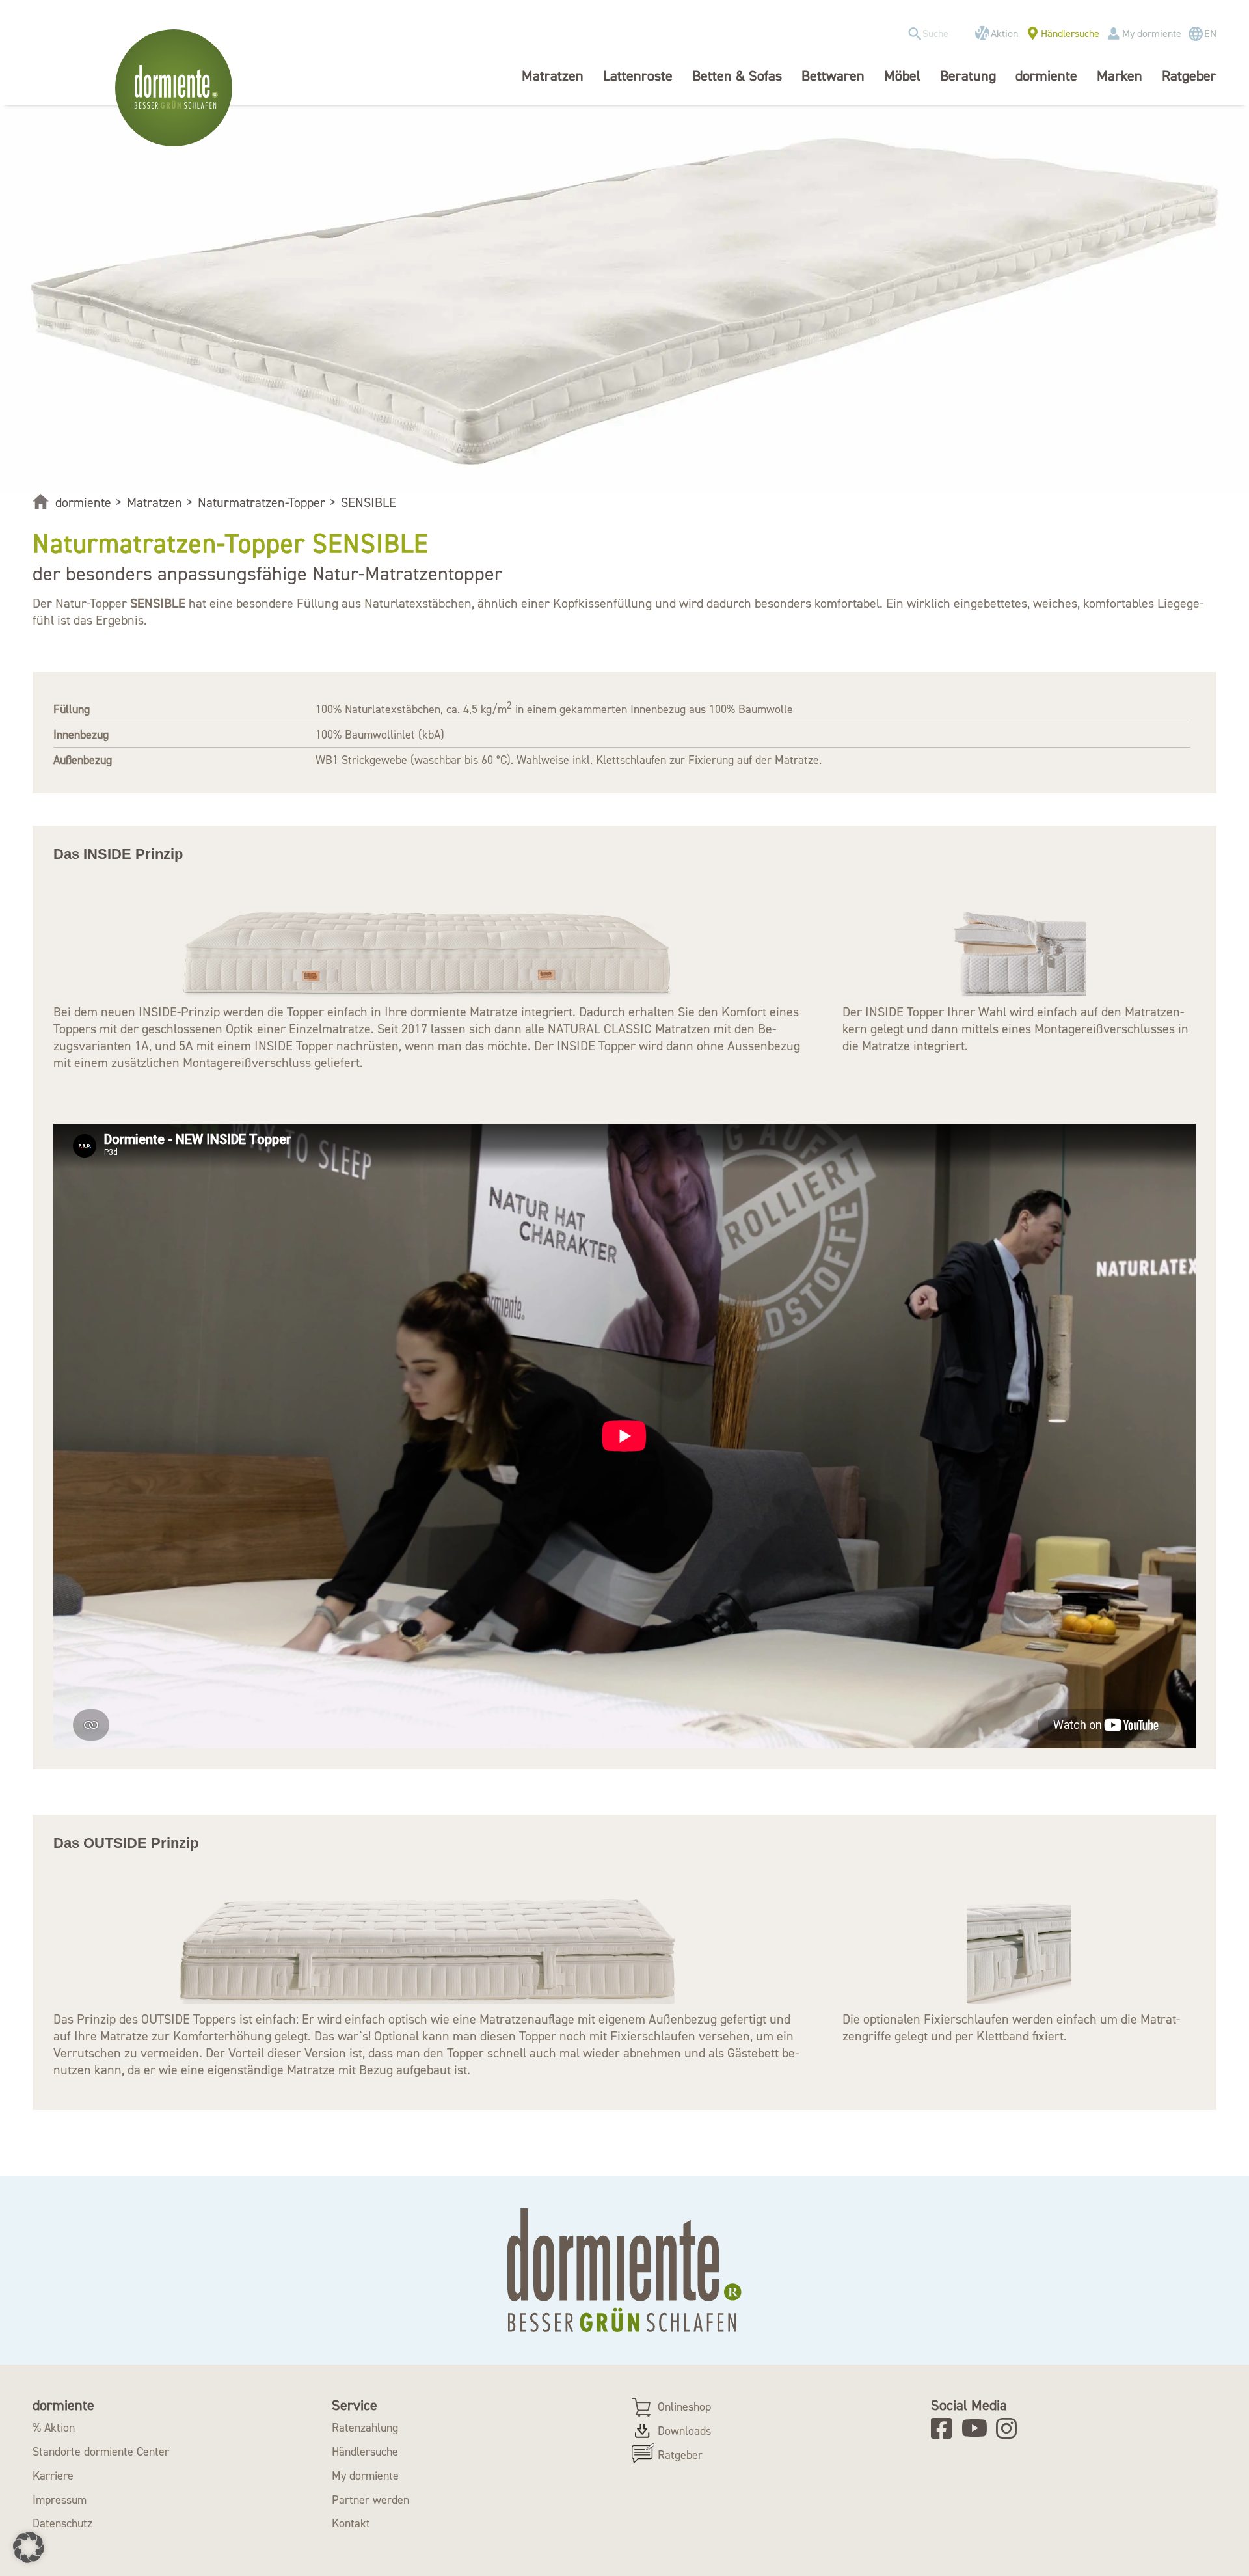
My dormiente (1152, 34)
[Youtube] (977, 2428)
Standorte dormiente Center (101, 2452)
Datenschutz (62, 2523)
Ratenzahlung (365, 2428)
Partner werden (370, 2500)
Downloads (684, 2431)
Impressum (60, 2500)
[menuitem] (934, 34)
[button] (29, 2547)
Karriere (53, 2476)
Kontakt (351, 2523)
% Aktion (54, 2428)
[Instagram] (1011, 2428)
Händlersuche (1070, 34)
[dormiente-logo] (177, 88)
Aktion (1004, 34)
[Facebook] (946, 2428)
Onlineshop (684, 2407)
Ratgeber (680, 2455)
